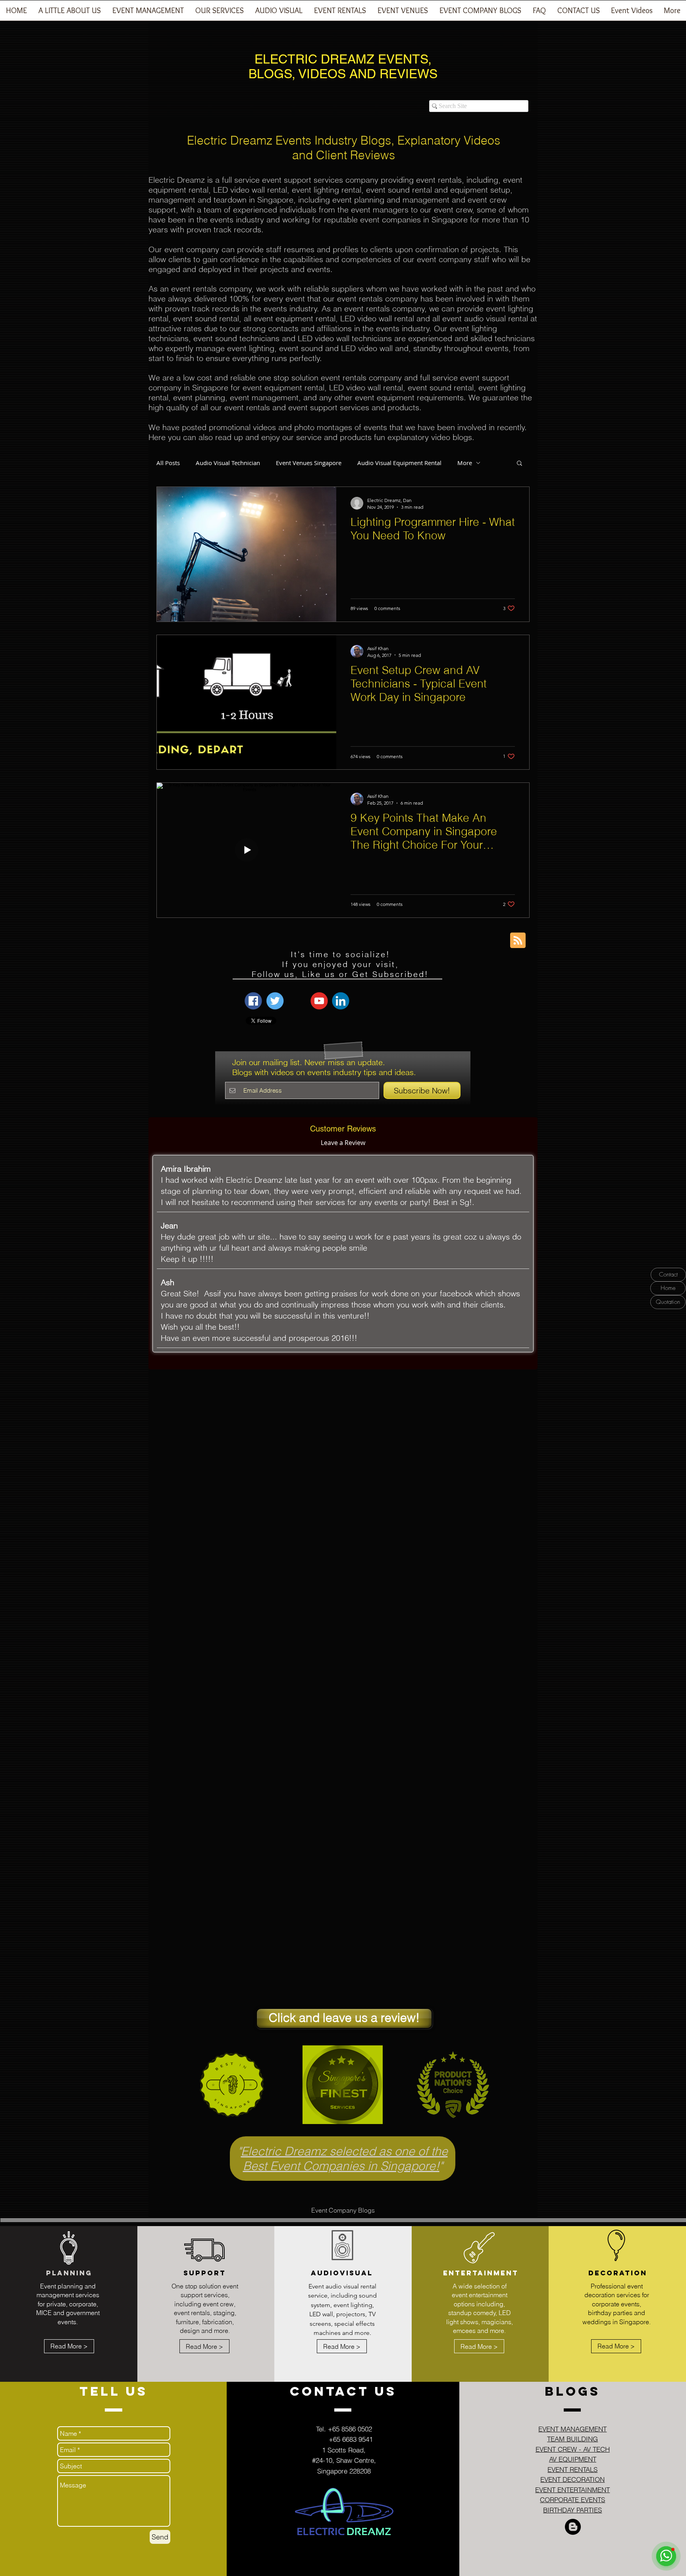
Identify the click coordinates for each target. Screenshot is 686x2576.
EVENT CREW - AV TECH (573, 2449)
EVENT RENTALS (572, 2469)
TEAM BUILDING (572, 2439)
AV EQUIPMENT (573, 2459)
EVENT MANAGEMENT (572, 2429)
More (465, 463)
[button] (148, 13)
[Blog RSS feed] (518, 941)
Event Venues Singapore (309, 463)
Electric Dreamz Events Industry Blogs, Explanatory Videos (344, 140)
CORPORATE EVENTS (572, 2500)
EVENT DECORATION (572, 2479)
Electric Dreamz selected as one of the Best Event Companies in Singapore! (344, 2159)
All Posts (168, 463)
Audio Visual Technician (228, 463)
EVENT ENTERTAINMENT (572, 2490)
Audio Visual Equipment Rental (399, 463)
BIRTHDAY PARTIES (572, 2510)
